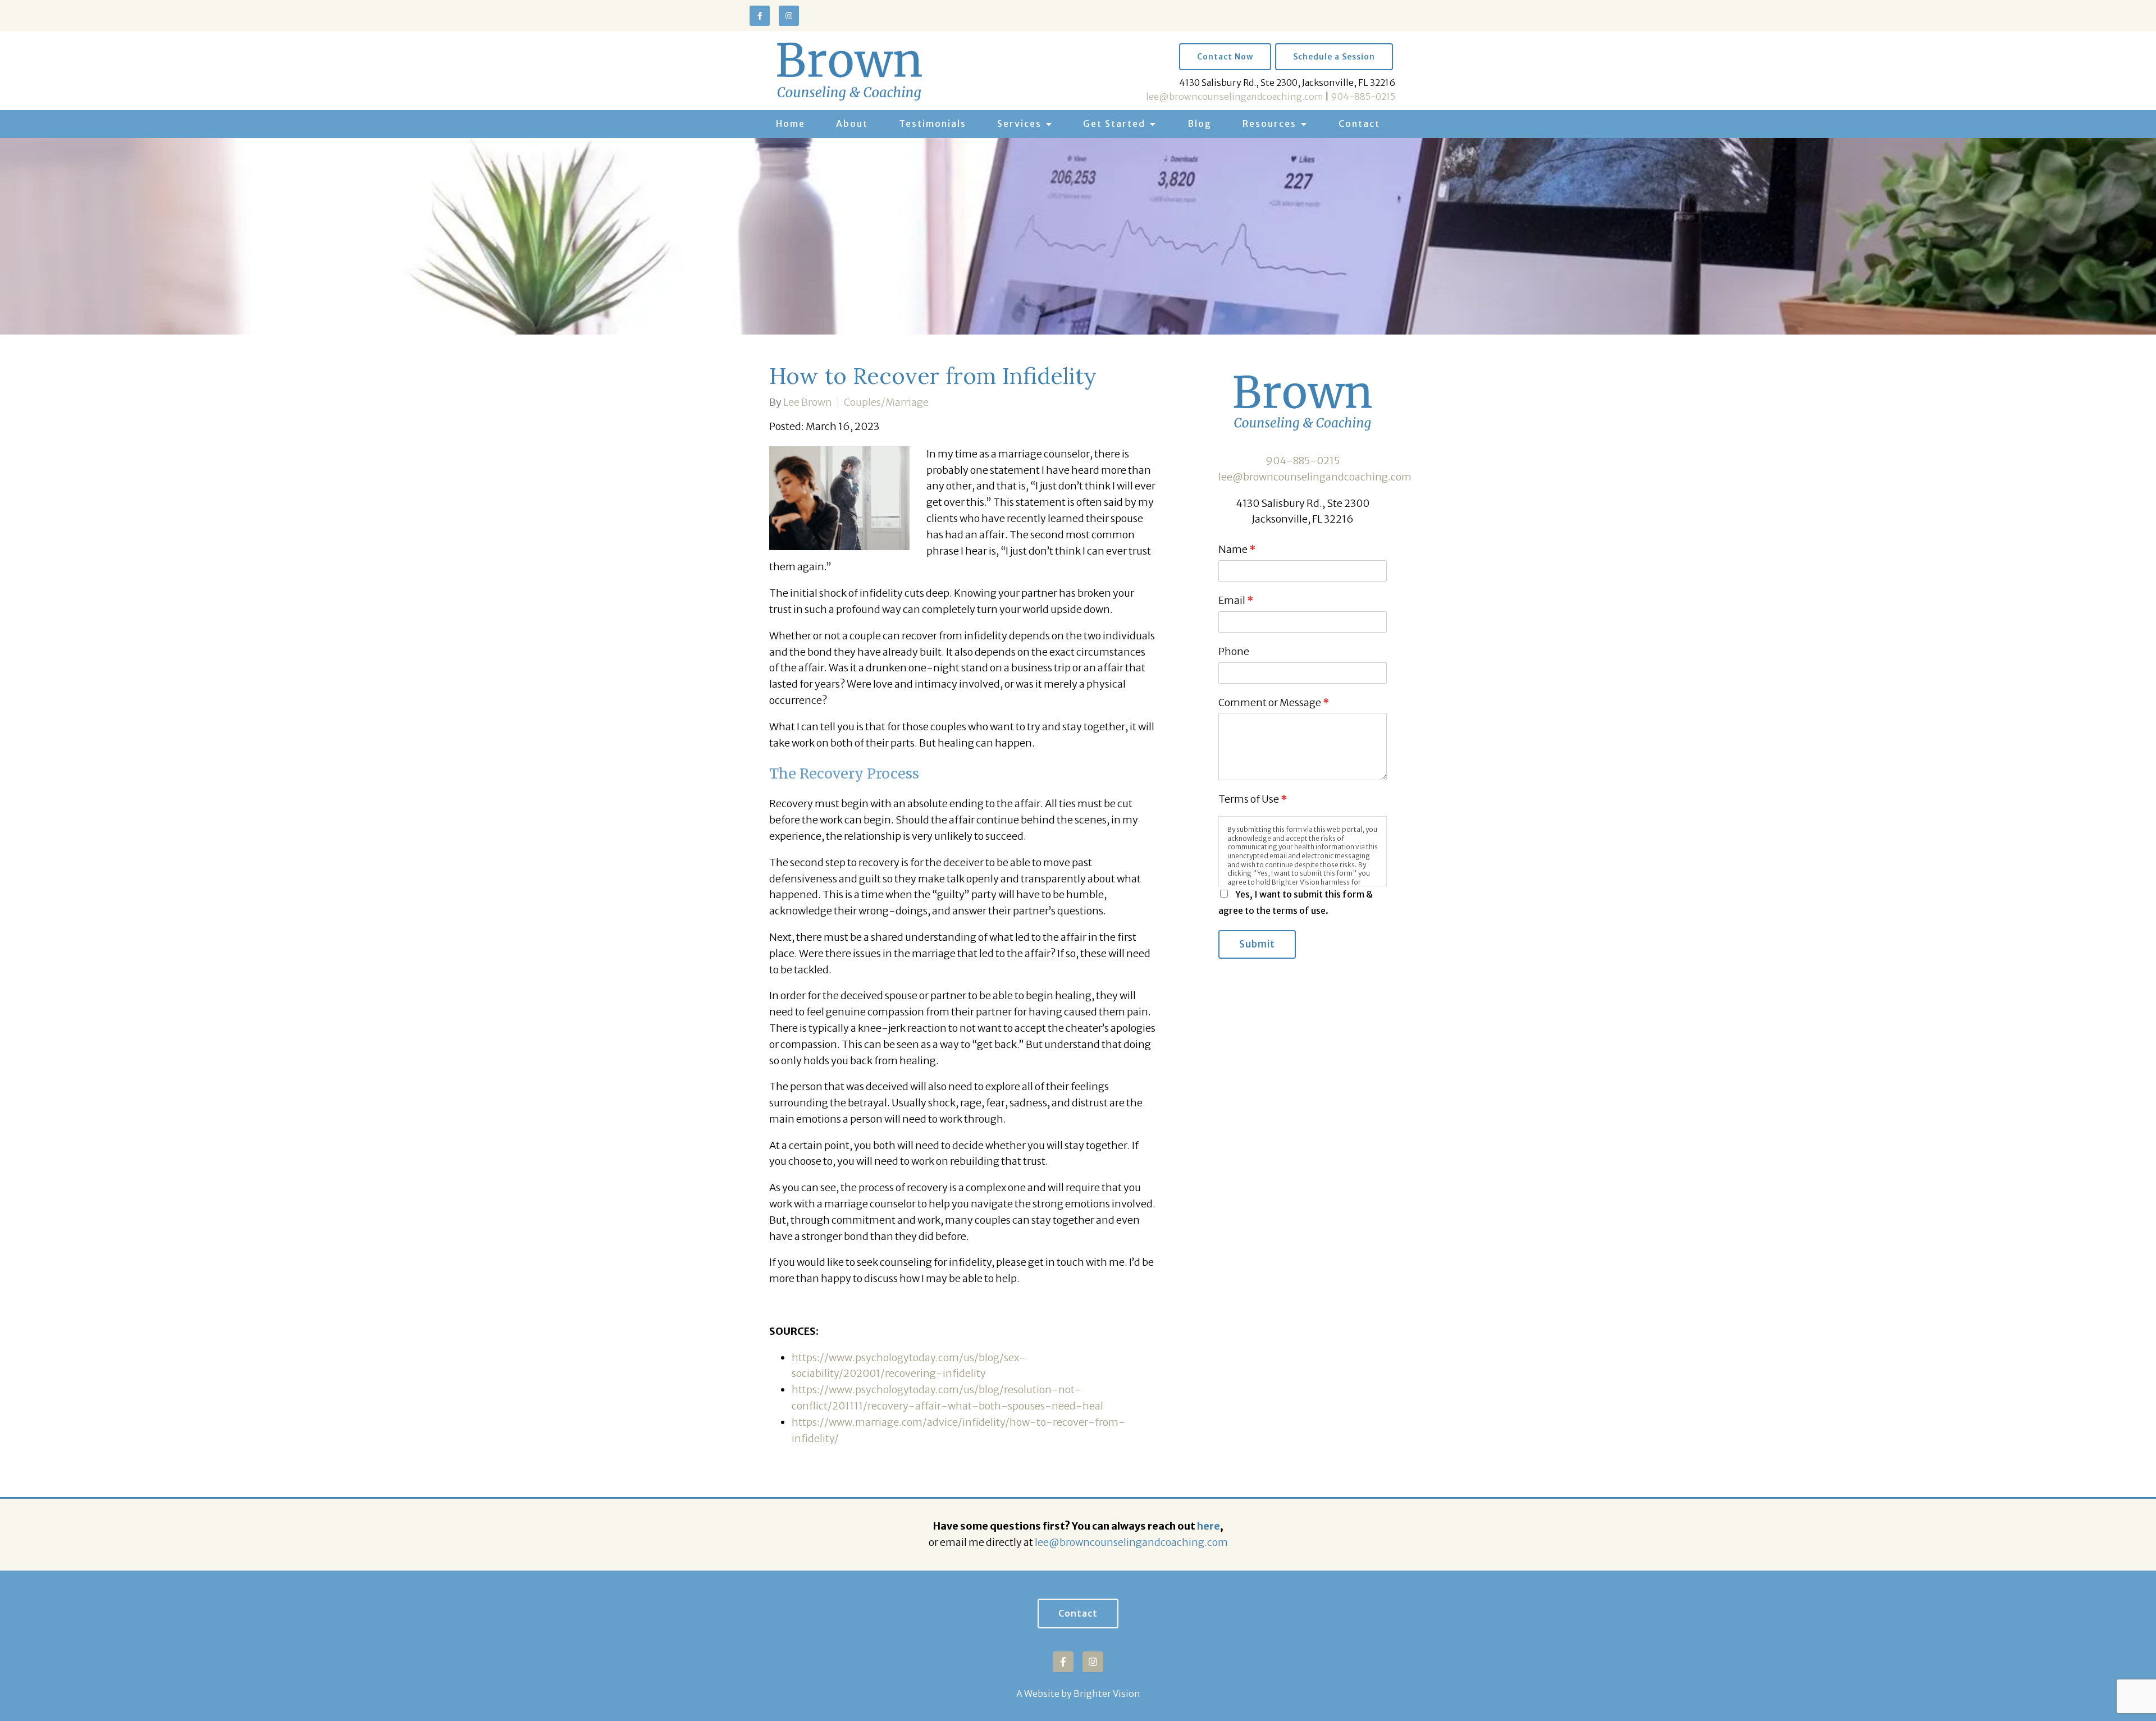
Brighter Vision (1107, 1693)
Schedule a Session (1334, 57)
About (852, 123)
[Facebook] (760, 16)
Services (1019, 123)
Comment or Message (1274, 702)
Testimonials (933, 123)
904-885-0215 (1363, 97)
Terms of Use (1253, 799)
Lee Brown (808, 402)
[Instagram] (789, 16)
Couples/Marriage (886, 402)
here (1209, 1526)
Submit (1257, 944)
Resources (1269, 123)
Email (1236, 600)
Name (1237, 549)
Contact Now (1225, 57)
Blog (1200, 123)
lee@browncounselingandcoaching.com (1235, 97)
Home (791, 123)
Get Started (1114, 123)
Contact (1359, 123)
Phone (1234, 651)
